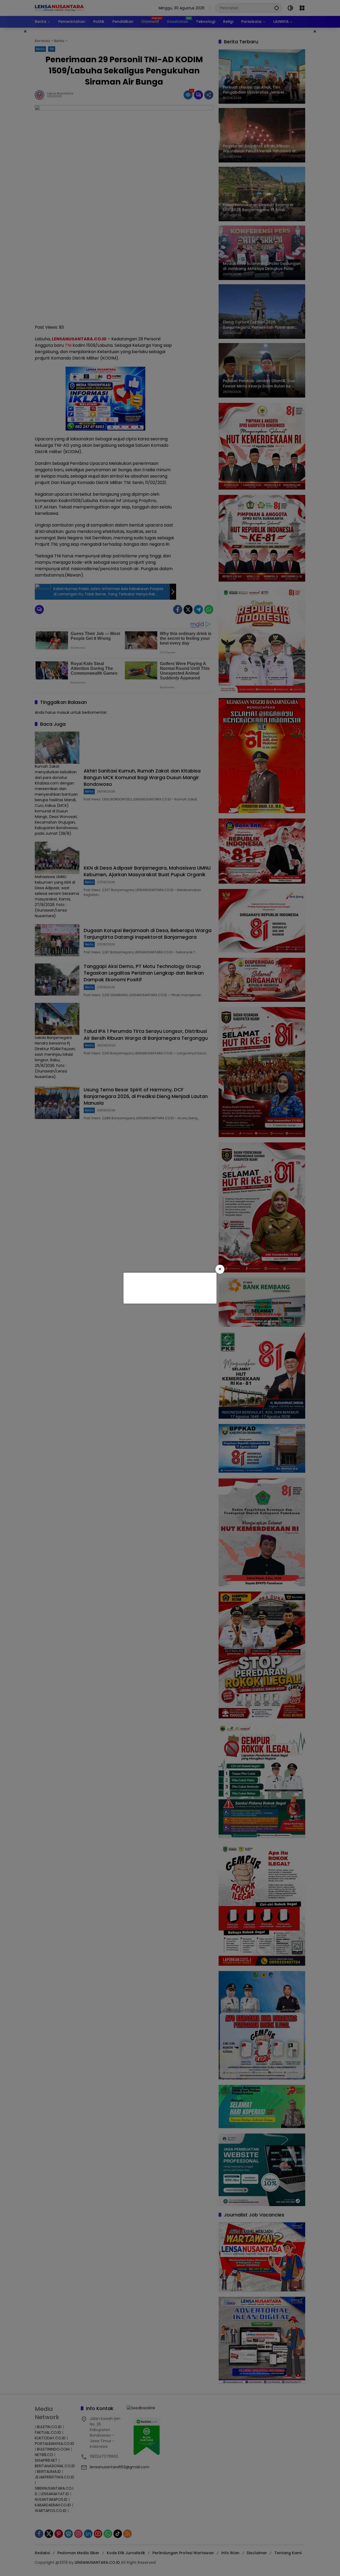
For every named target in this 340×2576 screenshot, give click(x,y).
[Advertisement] (169, 1287)
